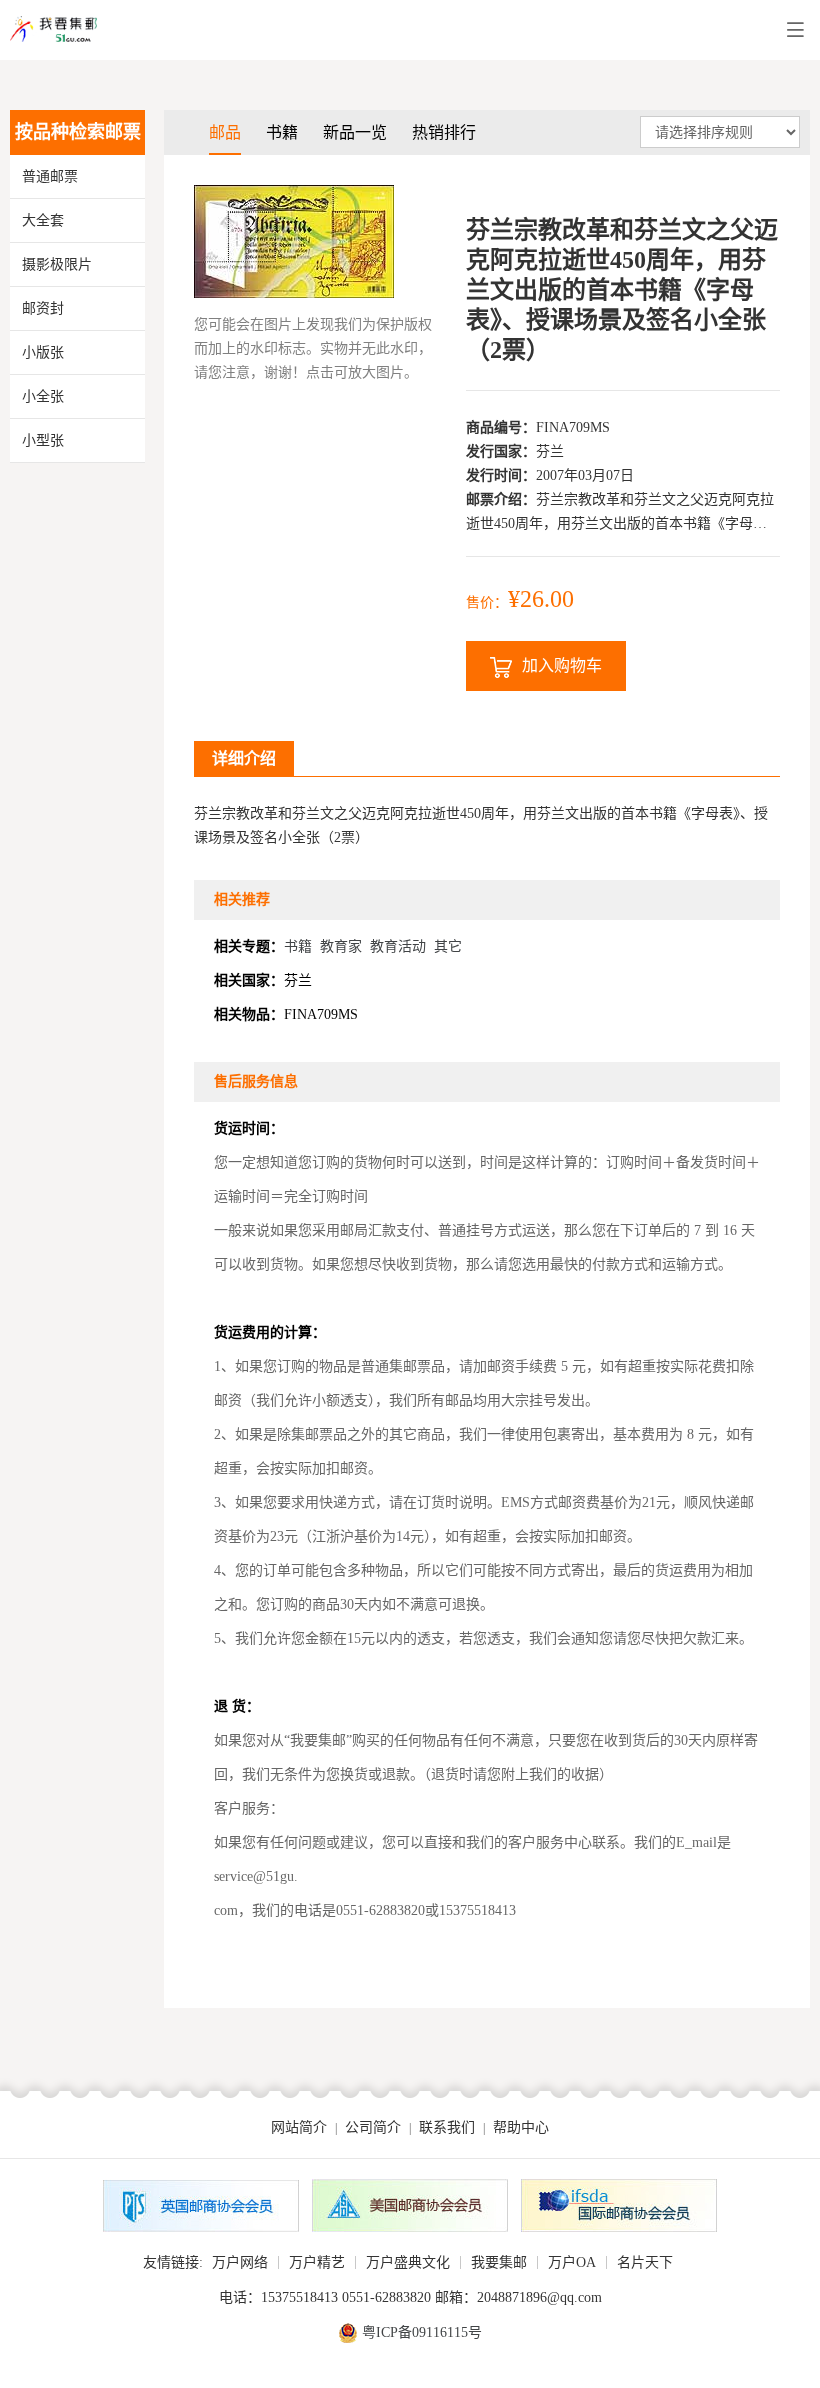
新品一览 (355, 132)
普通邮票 (50, 176)
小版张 (43, 352)
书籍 (282, 132)
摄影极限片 (57, 264)
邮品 (225, 132)
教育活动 (398, 946)
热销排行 (444, 132)
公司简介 (373, 2127)
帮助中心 (521, 2127)
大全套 (43, 220)
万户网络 (240, 2262)
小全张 (43, 396)
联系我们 (447, 2127)
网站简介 (299, 2127)
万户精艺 (317, 2262)
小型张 (43, 440)
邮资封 (43, 308)
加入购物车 (562, 665)
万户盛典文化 (408, 2262)
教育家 (341, 946)
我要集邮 (499, 2262)
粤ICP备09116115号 (422, 2332)
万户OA (572, 2262)
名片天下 (645, 2262)
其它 (448, 946)
